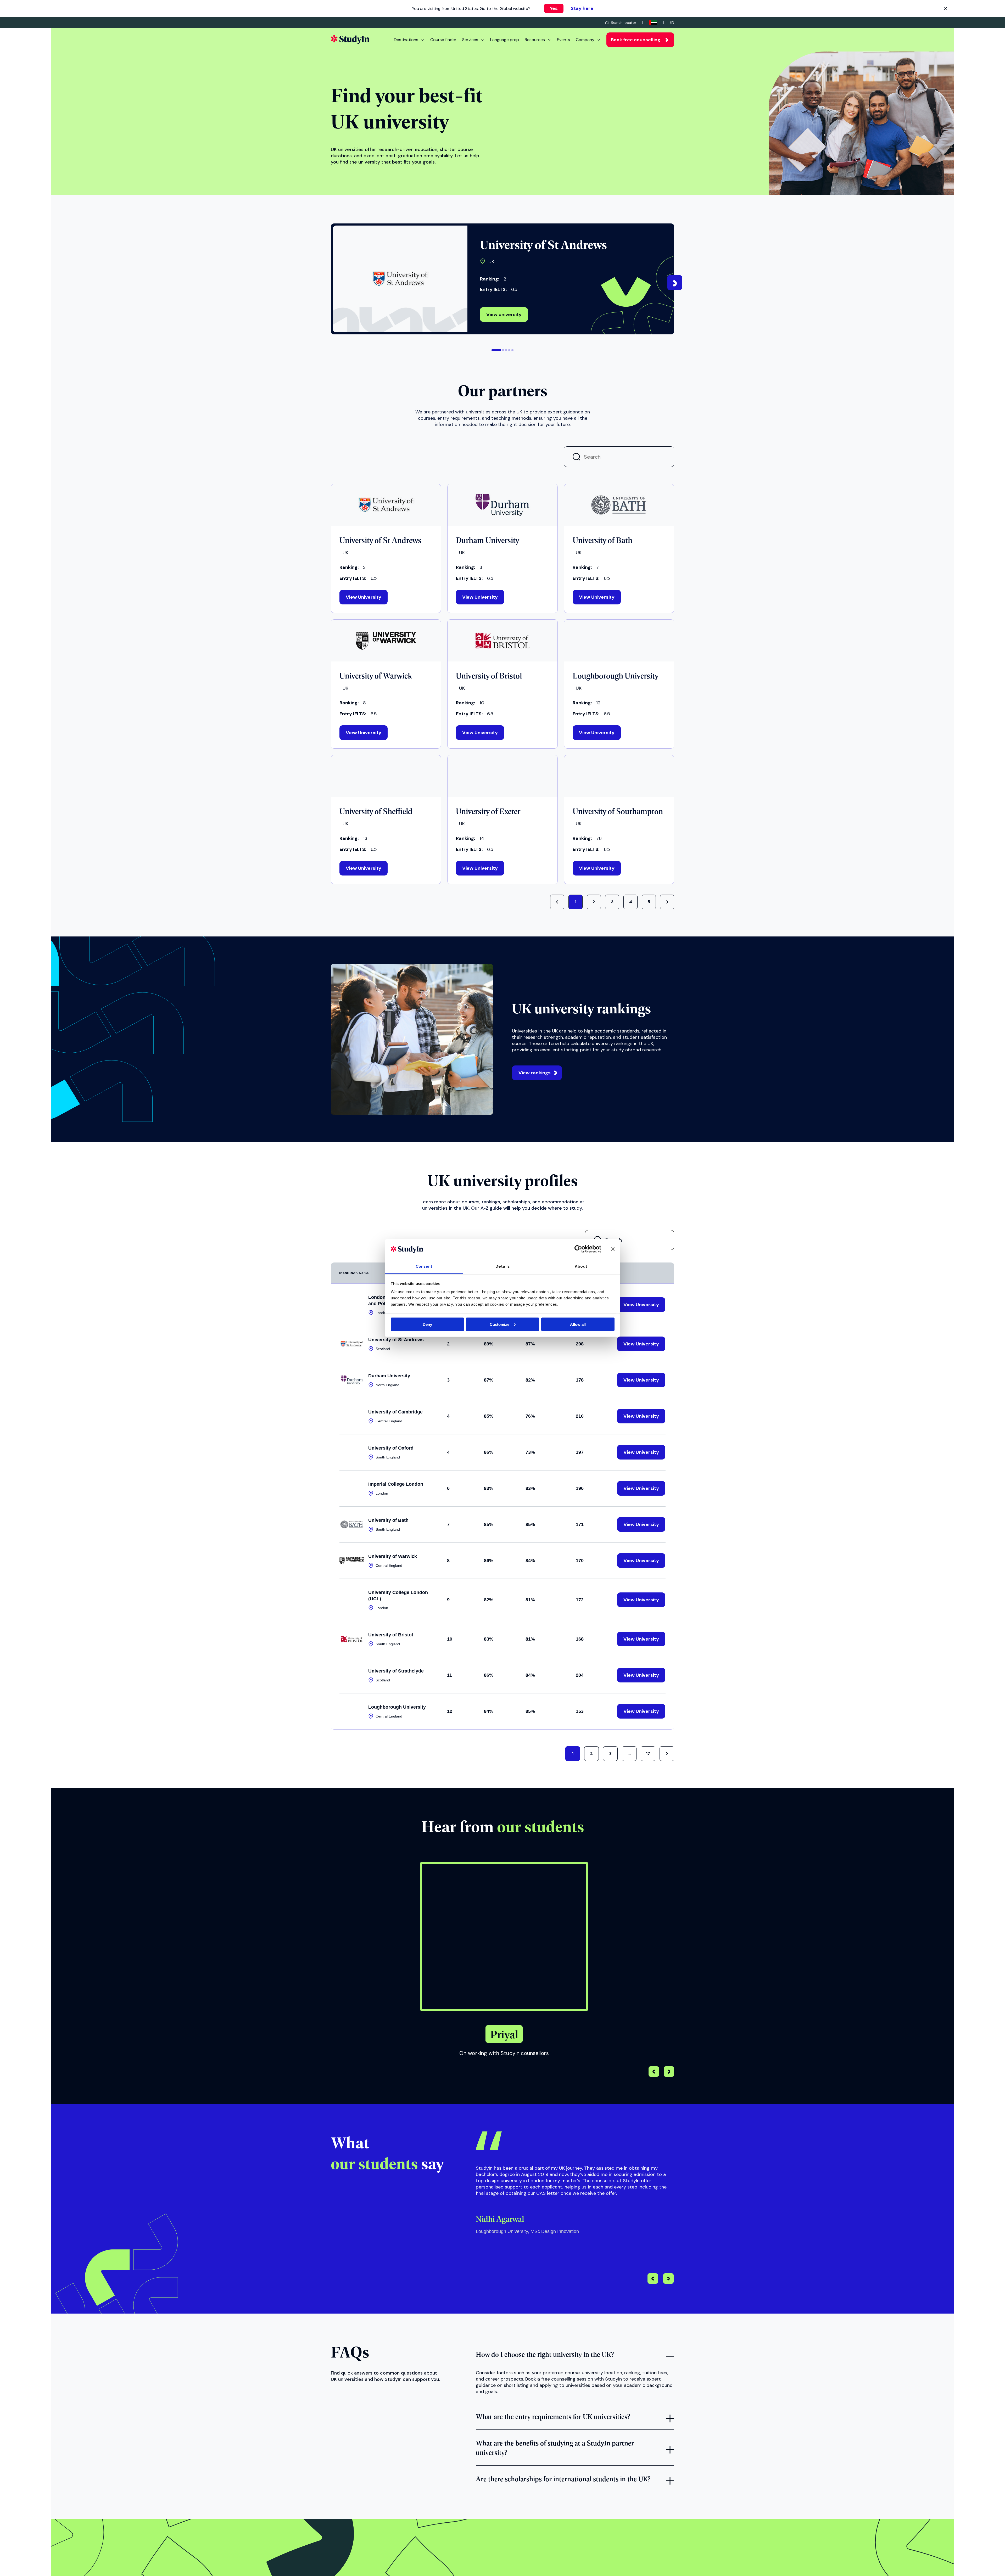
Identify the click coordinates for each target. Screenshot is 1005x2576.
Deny (427, 1324)
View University (364, 598)
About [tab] (581, 1266)
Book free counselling (636, 40)
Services (470, 40)
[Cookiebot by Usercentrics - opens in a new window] (578, 1249)
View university (504, 315)
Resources (535, 40)
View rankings (535, 1074)
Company (585, 40)
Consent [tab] (424, 1266)
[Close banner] (613, 1249)
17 (648, 1755)
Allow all (578, 1324)
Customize (499, 1324)
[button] (496, 350)
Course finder (443, 40)
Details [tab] (502, 1266)
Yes (554, 8)
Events (563, 40)
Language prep (505, 40)
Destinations (406, 40)
